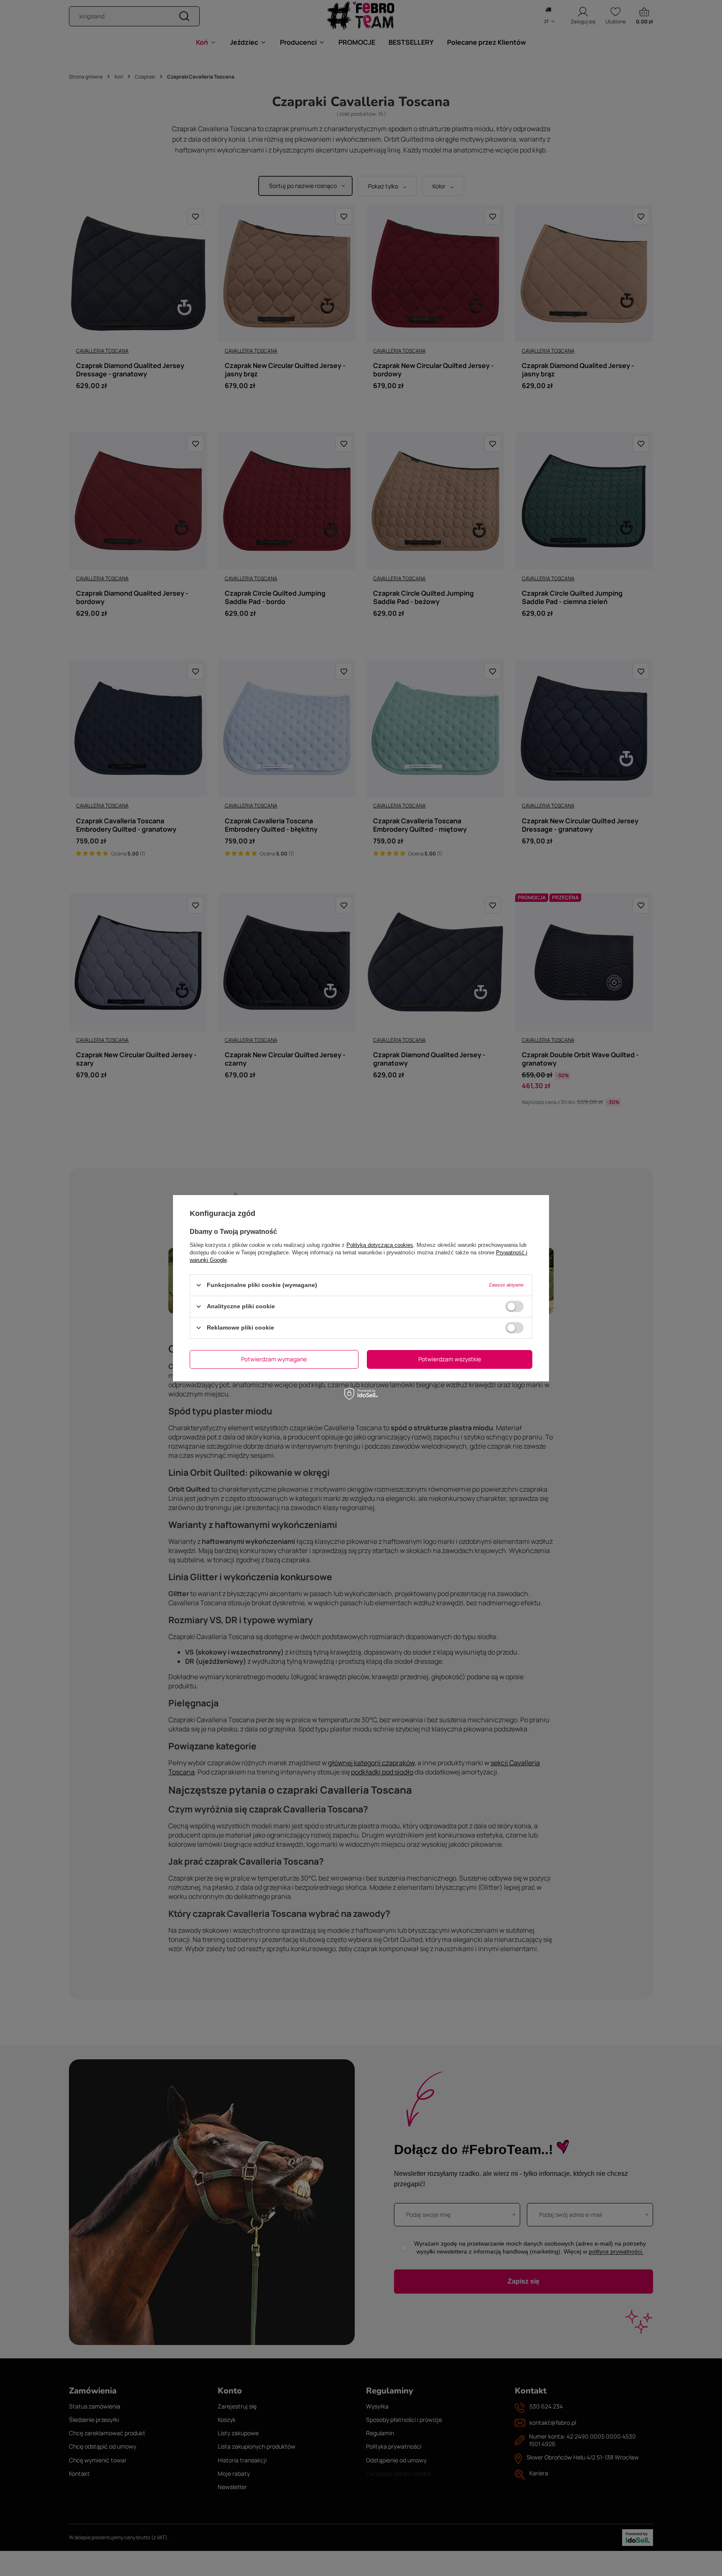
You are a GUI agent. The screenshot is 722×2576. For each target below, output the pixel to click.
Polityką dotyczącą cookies (380, 1245)
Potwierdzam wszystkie (450, 1359)
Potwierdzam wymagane (274, 1359)
